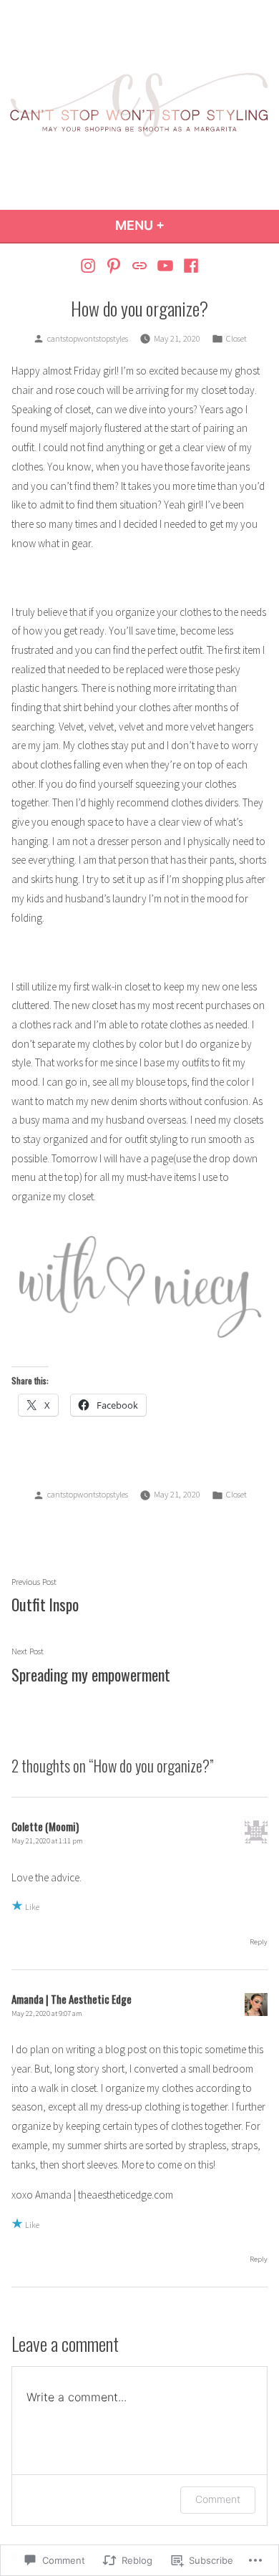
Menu (178, 225)
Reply (259, 1942)
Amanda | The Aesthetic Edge (72, 1999)
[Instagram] (90, 265)
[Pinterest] (114, 265)
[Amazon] (140, 265)
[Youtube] (165, 265)
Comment (218, 2499)
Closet (236, 338)
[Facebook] (189, 265)
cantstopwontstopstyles (88, 338)
